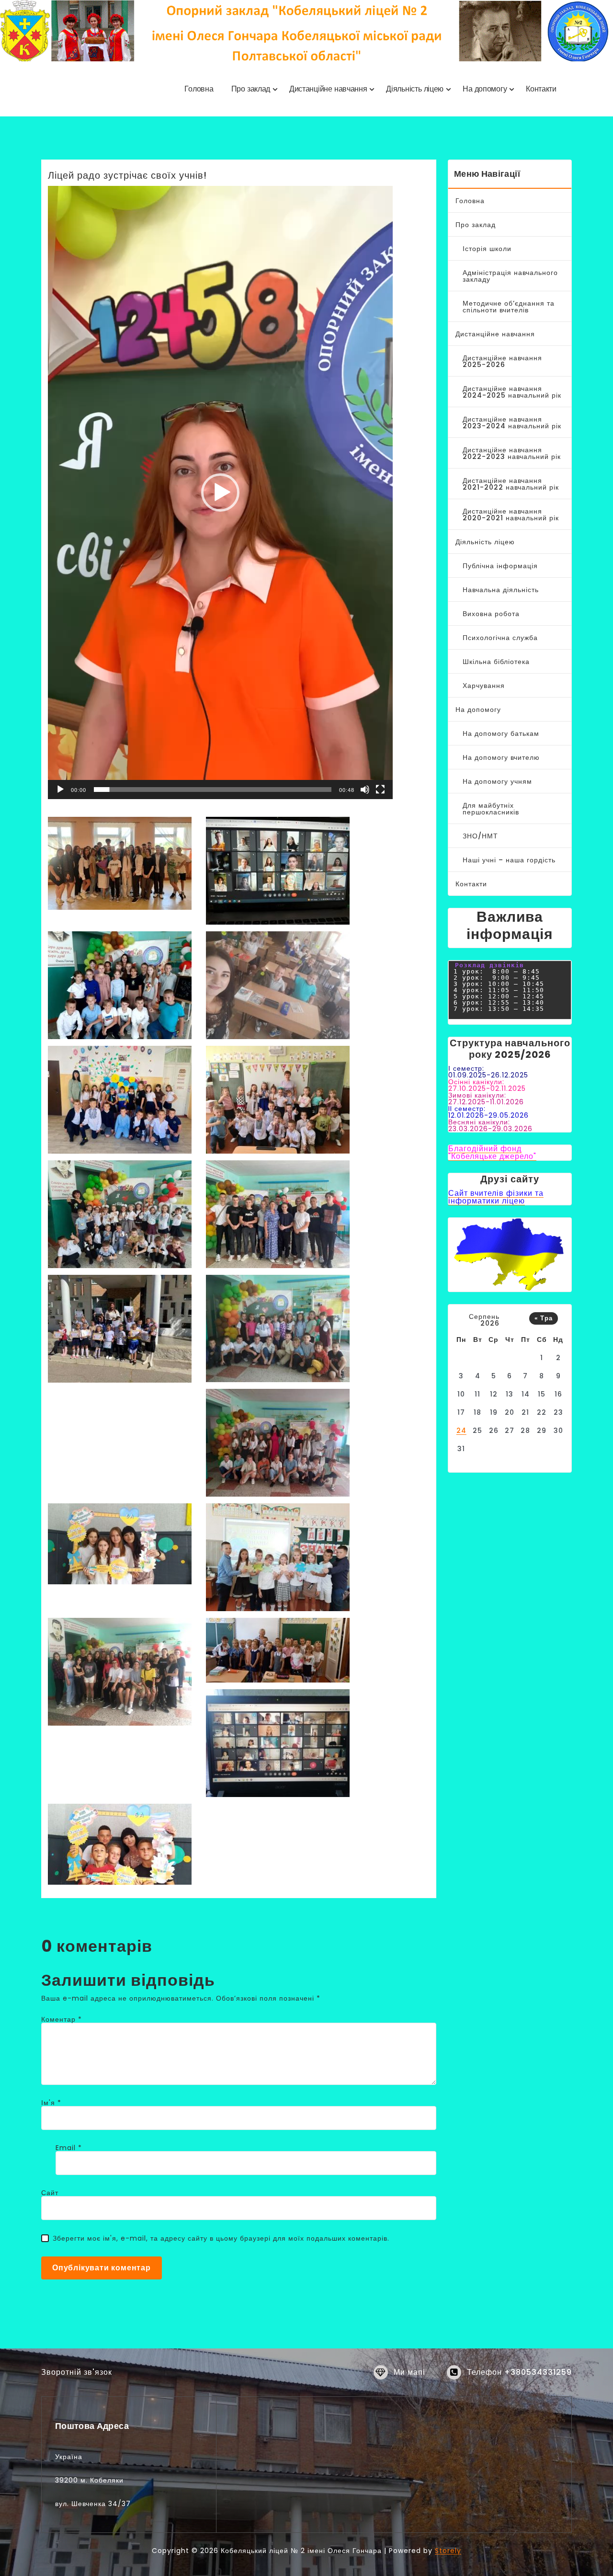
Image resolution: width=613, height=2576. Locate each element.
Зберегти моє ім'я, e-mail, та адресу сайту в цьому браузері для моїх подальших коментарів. (221, 2238)
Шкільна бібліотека (496, 662)
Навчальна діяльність (501, 590)
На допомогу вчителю (501, 757)
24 (461, 1431)
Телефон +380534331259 (519, 2372)
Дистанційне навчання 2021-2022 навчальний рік (511, 484)
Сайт (50, 2193)
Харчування (484, 686)
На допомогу (478, 710)
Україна (69, 2457)
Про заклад (476, 225)
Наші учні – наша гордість (509, 860)
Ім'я (51, 2103)
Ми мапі (409, 2372)
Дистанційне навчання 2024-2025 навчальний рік (512, 392)
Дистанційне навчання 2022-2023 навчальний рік (512, 453)
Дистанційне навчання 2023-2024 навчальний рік (512, 423)
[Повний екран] (380, 790)
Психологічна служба (500, 638)
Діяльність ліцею (485, 542)
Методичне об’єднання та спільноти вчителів (509, 307)
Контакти (471, 884)
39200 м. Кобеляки (89, 2480)
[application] (220, 492)
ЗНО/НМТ (480, 836)
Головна (470, 201)
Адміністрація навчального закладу (510, 276)
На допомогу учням (497, 781)
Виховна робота (491, 614)
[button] (220, 492)
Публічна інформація (500, 566)
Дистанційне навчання (495, 334)
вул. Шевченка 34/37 (93, 2504)
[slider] (213, 790)
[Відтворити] (60, 790)
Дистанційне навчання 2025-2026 (502, 361)
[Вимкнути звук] (365, 790)
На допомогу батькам (501, 733)
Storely (448, 2551)
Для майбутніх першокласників (491, 809)
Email (69, 2148)
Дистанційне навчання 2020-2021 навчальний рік (511, 515)
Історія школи (487, 249)
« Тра (544, 1318)
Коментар (62, 2019)
